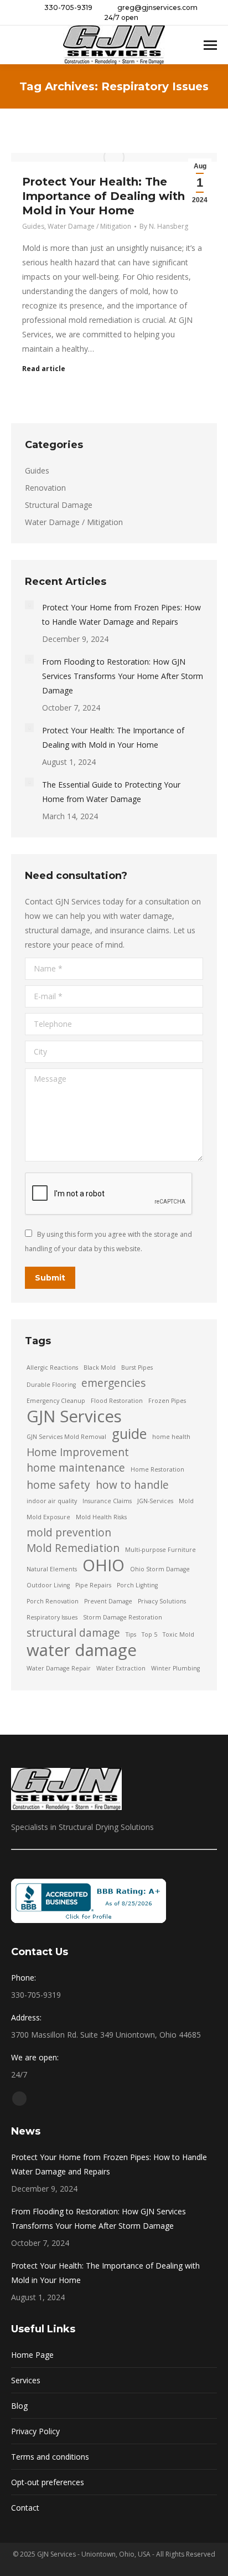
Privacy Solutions (162, 1601)
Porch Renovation (53, 1601)
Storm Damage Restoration (123, 1617)
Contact (25, 2508)
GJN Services (74, 1416)
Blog (19, 2406)
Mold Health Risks (101, 1517)
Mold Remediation (73, 1548)
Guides (33, 226)
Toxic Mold (178, 1634)
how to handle (132, 1485)
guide (129, 1434)
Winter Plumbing (175, 1668)
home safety (58, 1485)
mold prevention (69, 1533)
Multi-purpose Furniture (160, 1550)
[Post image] (29, 605)
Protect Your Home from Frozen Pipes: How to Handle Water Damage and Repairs (121, 615)
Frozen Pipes (167, 1401)
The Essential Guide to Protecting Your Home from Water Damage (111, 792)
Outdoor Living (48, 1585)
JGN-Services (155, 1501)
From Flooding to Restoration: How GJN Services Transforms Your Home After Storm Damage (123, 676)
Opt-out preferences (48, 2482)
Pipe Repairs (93, 1585)
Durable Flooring (51, 1385)
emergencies (113, 1383)
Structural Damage (59, 505)
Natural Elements (52, 1569)
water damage (82, 1650)
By (164, 226)
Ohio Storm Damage (160, 1569)
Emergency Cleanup (56, 1401)
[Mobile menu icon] (210, 45)
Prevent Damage (108, 1601)
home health (171, 1437)
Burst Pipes (137, 1367)
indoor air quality (52, 1501)
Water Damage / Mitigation (89, 226)
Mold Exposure (48, 1517)
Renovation (45, 488)
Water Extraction (121, 1668)
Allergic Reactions (52, 1367)
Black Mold (100, 1367)
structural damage (73, 1633)
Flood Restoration (117, 1401)
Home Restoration (157, 1469)
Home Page (32, 2355)
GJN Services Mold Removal (66, 1437)
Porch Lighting (137, 1585)
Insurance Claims (107, 1501)
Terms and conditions (50, 2457)
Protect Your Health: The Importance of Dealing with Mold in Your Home (103, 196)
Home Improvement (78, 1452)
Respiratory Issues (52, 1617)
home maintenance (76, 1468)
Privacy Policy (35, 2431)
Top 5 (149, 1634)
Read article (44, 369)
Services (26, 2380)
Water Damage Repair (59, 1668)
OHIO (103, 1565)
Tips (131, 1634)
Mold (186, 1501)
